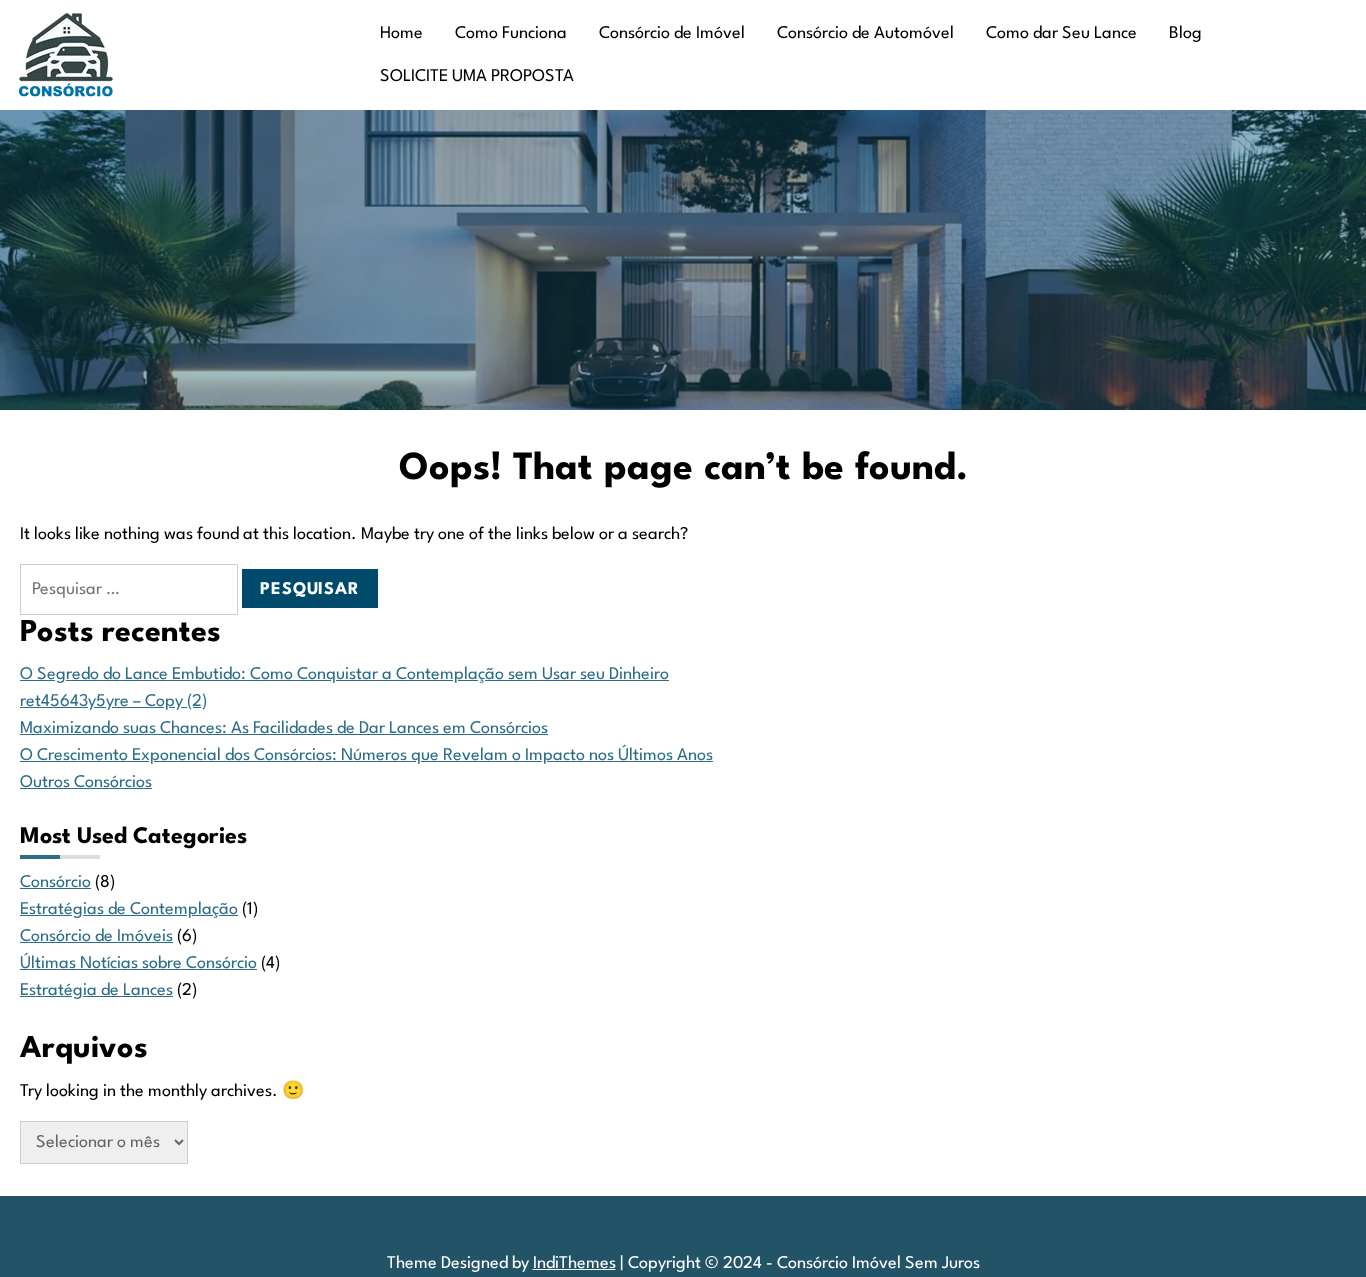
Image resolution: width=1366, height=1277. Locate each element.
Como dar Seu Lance (1061, 33)
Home (401, 33)
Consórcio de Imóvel (672, 33)
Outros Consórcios (86, 782)
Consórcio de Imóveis (96, 936)
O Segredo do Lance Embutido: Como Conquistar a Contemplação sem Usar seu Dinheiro (344, 674)
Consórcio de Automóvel (865, 33)
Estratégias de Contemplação (129, 909)
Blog (1185, 33)
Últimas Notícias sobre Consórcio (138, 963)
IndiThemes (574, 1263)
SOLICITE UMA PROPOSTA (477, 76)
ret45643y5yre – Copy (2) (113, 701)
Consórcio (55, 882)
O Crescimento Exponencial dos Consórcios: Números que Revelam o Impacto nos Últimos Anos (366, 755)
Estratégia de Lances (96, 990)
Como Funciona (511, 33)
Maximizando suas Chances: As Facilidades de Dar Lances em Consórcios (284, 728)
